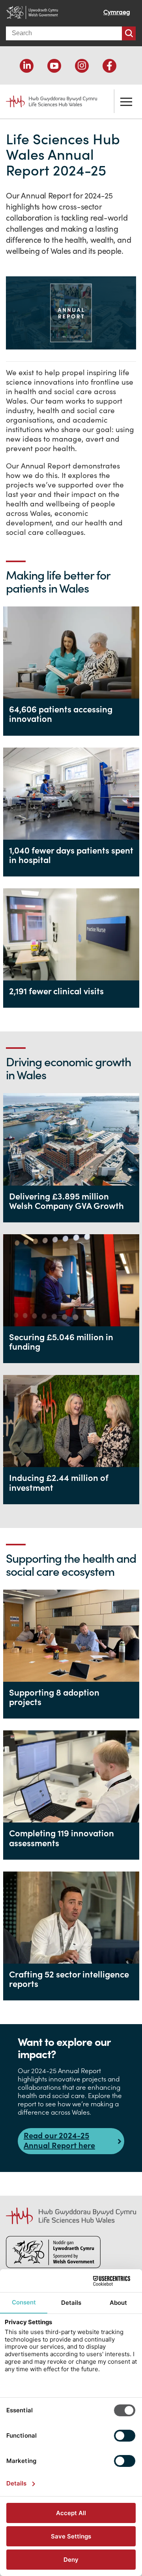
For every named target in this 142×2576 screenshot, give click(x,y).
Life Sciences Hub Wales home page (47, 98)
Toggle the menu (126, 101)
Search (129, 33)
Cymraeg (117, 12)
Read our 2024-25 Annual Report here (59, 2140)
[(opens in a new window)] (27, 66)
